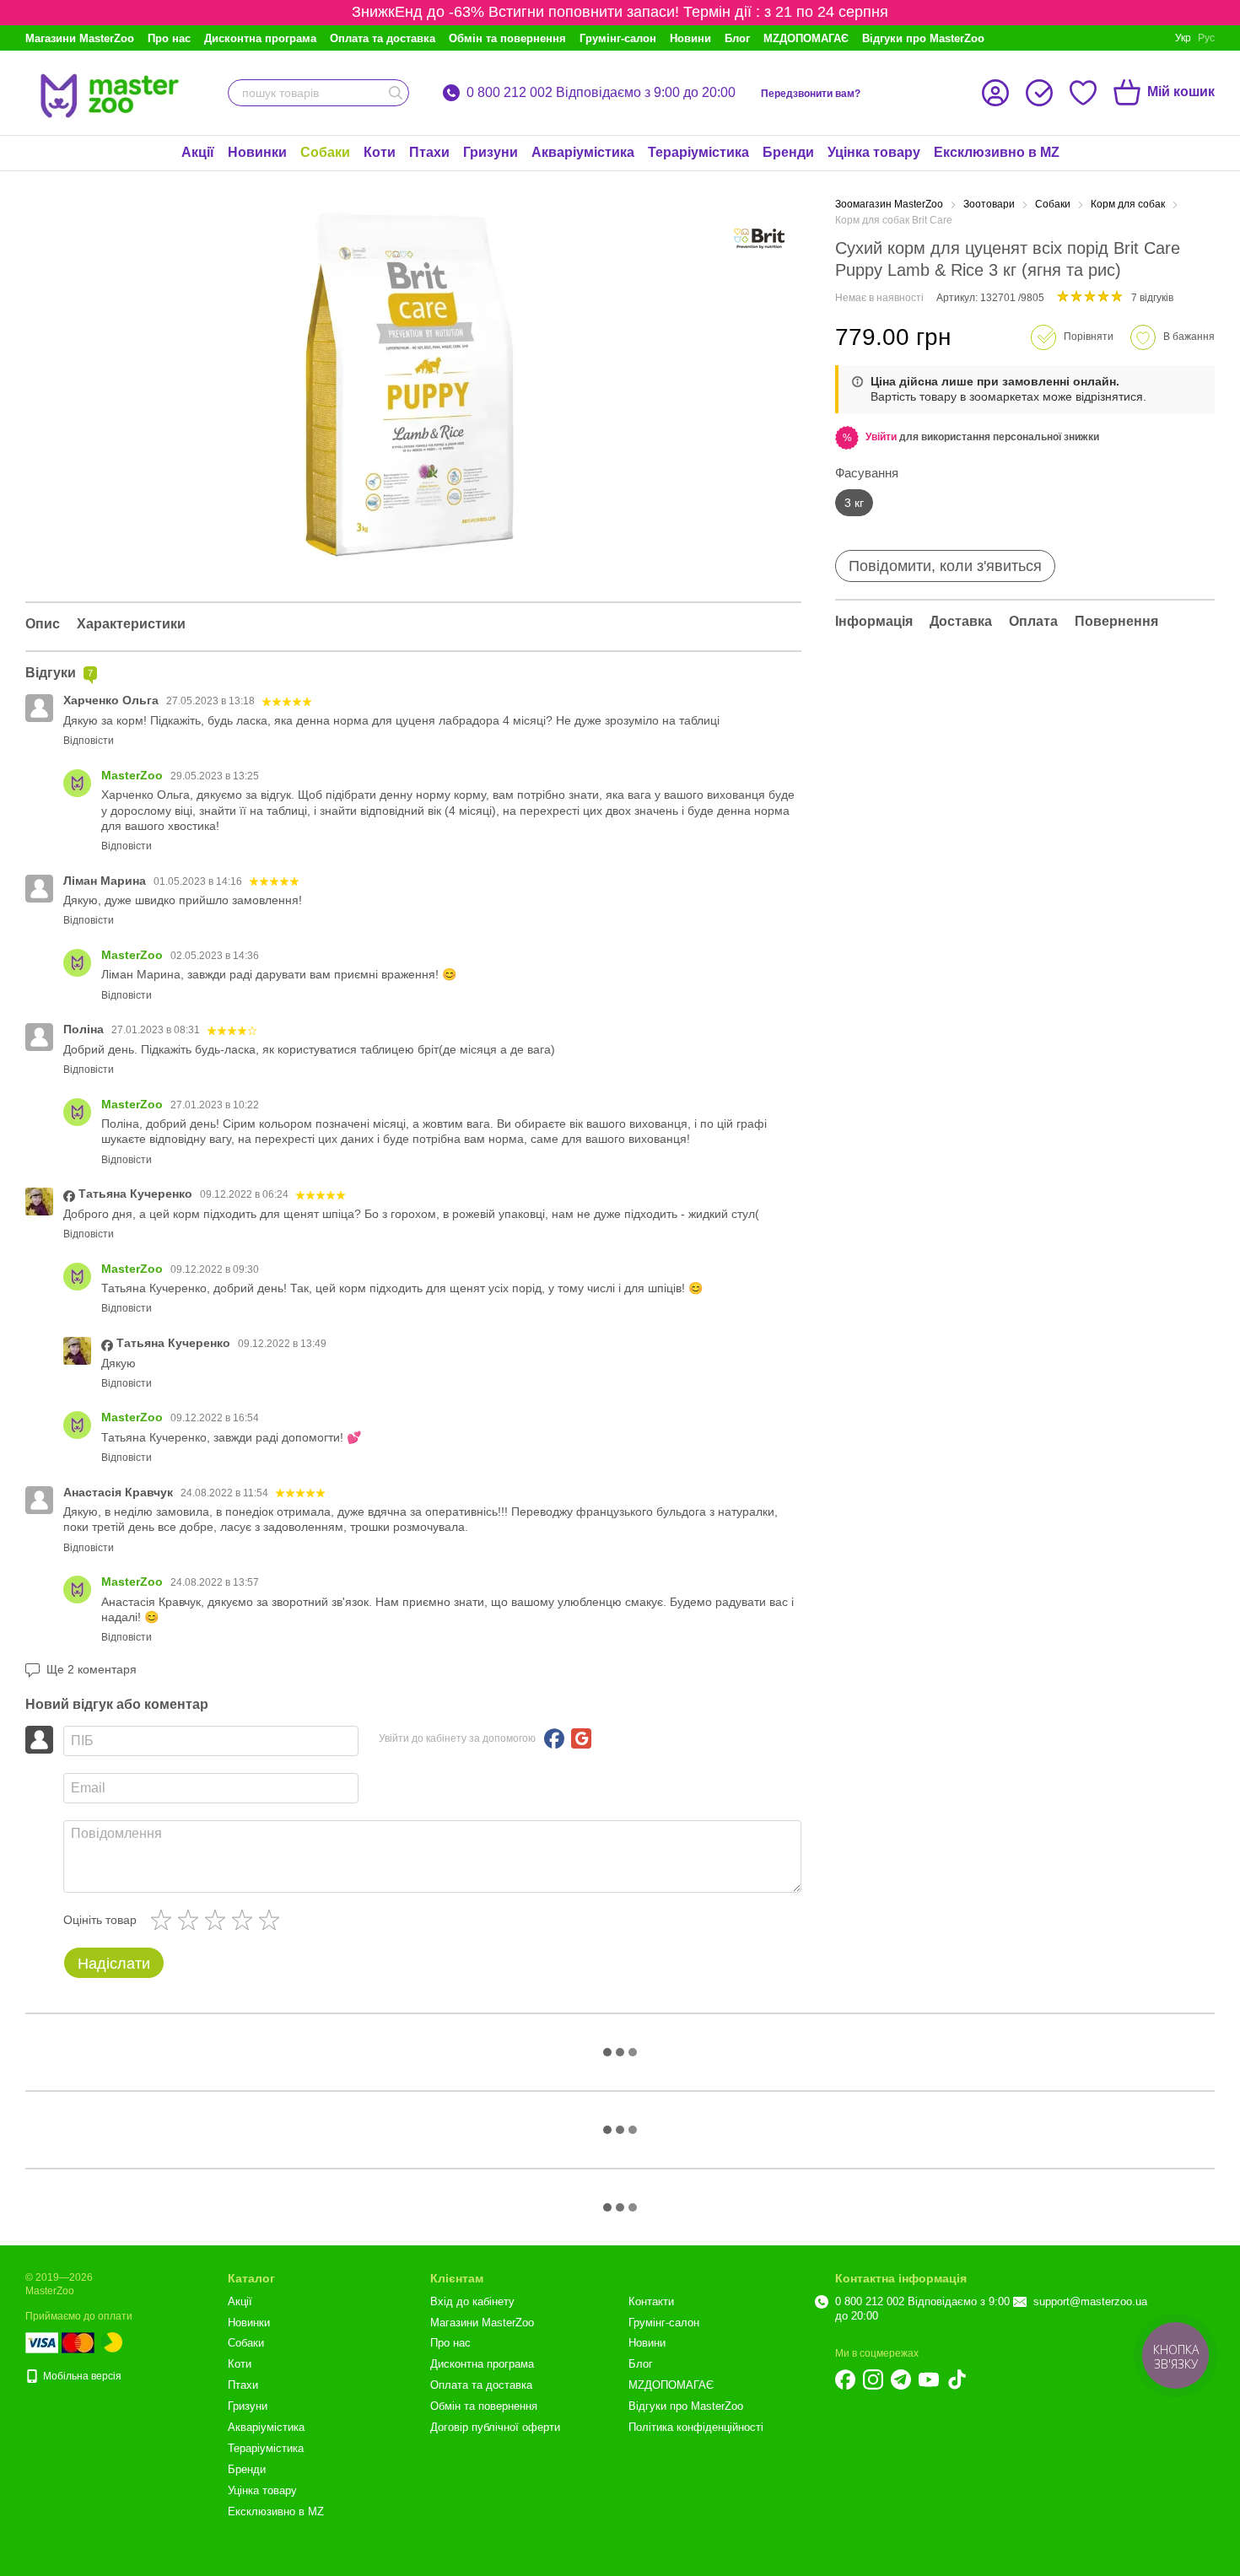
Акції (198, 152)
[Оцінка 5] (272, 1920)
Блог (737, 38)
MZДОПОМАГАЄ (806, 38)
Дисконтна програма (260, 38)
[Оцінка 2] (191, 1920)
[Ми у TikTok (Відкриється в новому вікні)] (957, 2379)
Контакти (651, 2301)
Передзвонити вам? (811, 94)
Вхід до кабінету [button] (472, 2301)
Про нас (169, 38)
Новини (690, 38)
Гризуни (491, 152)
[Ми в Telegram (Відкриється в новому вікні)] (901, 2379)
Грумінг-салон (618, 38)
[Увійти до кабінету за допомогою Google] (581, 1738)
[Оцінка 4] (245, 1920)
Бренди (788, 152)
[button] (881, 437)
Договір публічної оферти (495, 2427)
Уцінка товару (874, 152)
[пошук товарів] (396, 93)
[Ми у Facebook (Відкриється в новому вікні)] (845, 2379)
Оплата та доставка (383, 38)
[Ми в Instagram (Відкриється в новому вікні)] (873, 2379)
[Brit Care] (759, 239)
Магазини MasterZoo (80, 38)
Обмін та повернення (507, 38)
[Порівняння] (1039, 93)
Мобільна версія (81, 2376)
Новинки (257, 152)
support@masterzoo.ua (1090, 2301)
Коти (380, 152)
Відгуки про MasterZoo (923, 38)
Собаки (325, 152)
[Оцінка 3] (218, 1920)
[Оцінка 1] (164, 1920)
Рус (1206, 38)
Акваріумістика (583, 152)
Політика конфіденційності (696, 2427)
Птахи (429, 152)
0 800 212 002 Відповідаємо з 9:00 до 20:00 (601, 93)
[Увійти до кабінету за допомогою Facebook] (554, 1738)
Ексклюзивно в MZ (997, 152)
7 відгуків (1152, 298)
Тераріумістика (698, 152)
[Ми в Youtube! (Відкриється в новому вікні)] (929, 2379)
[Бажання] (1083, 93)
